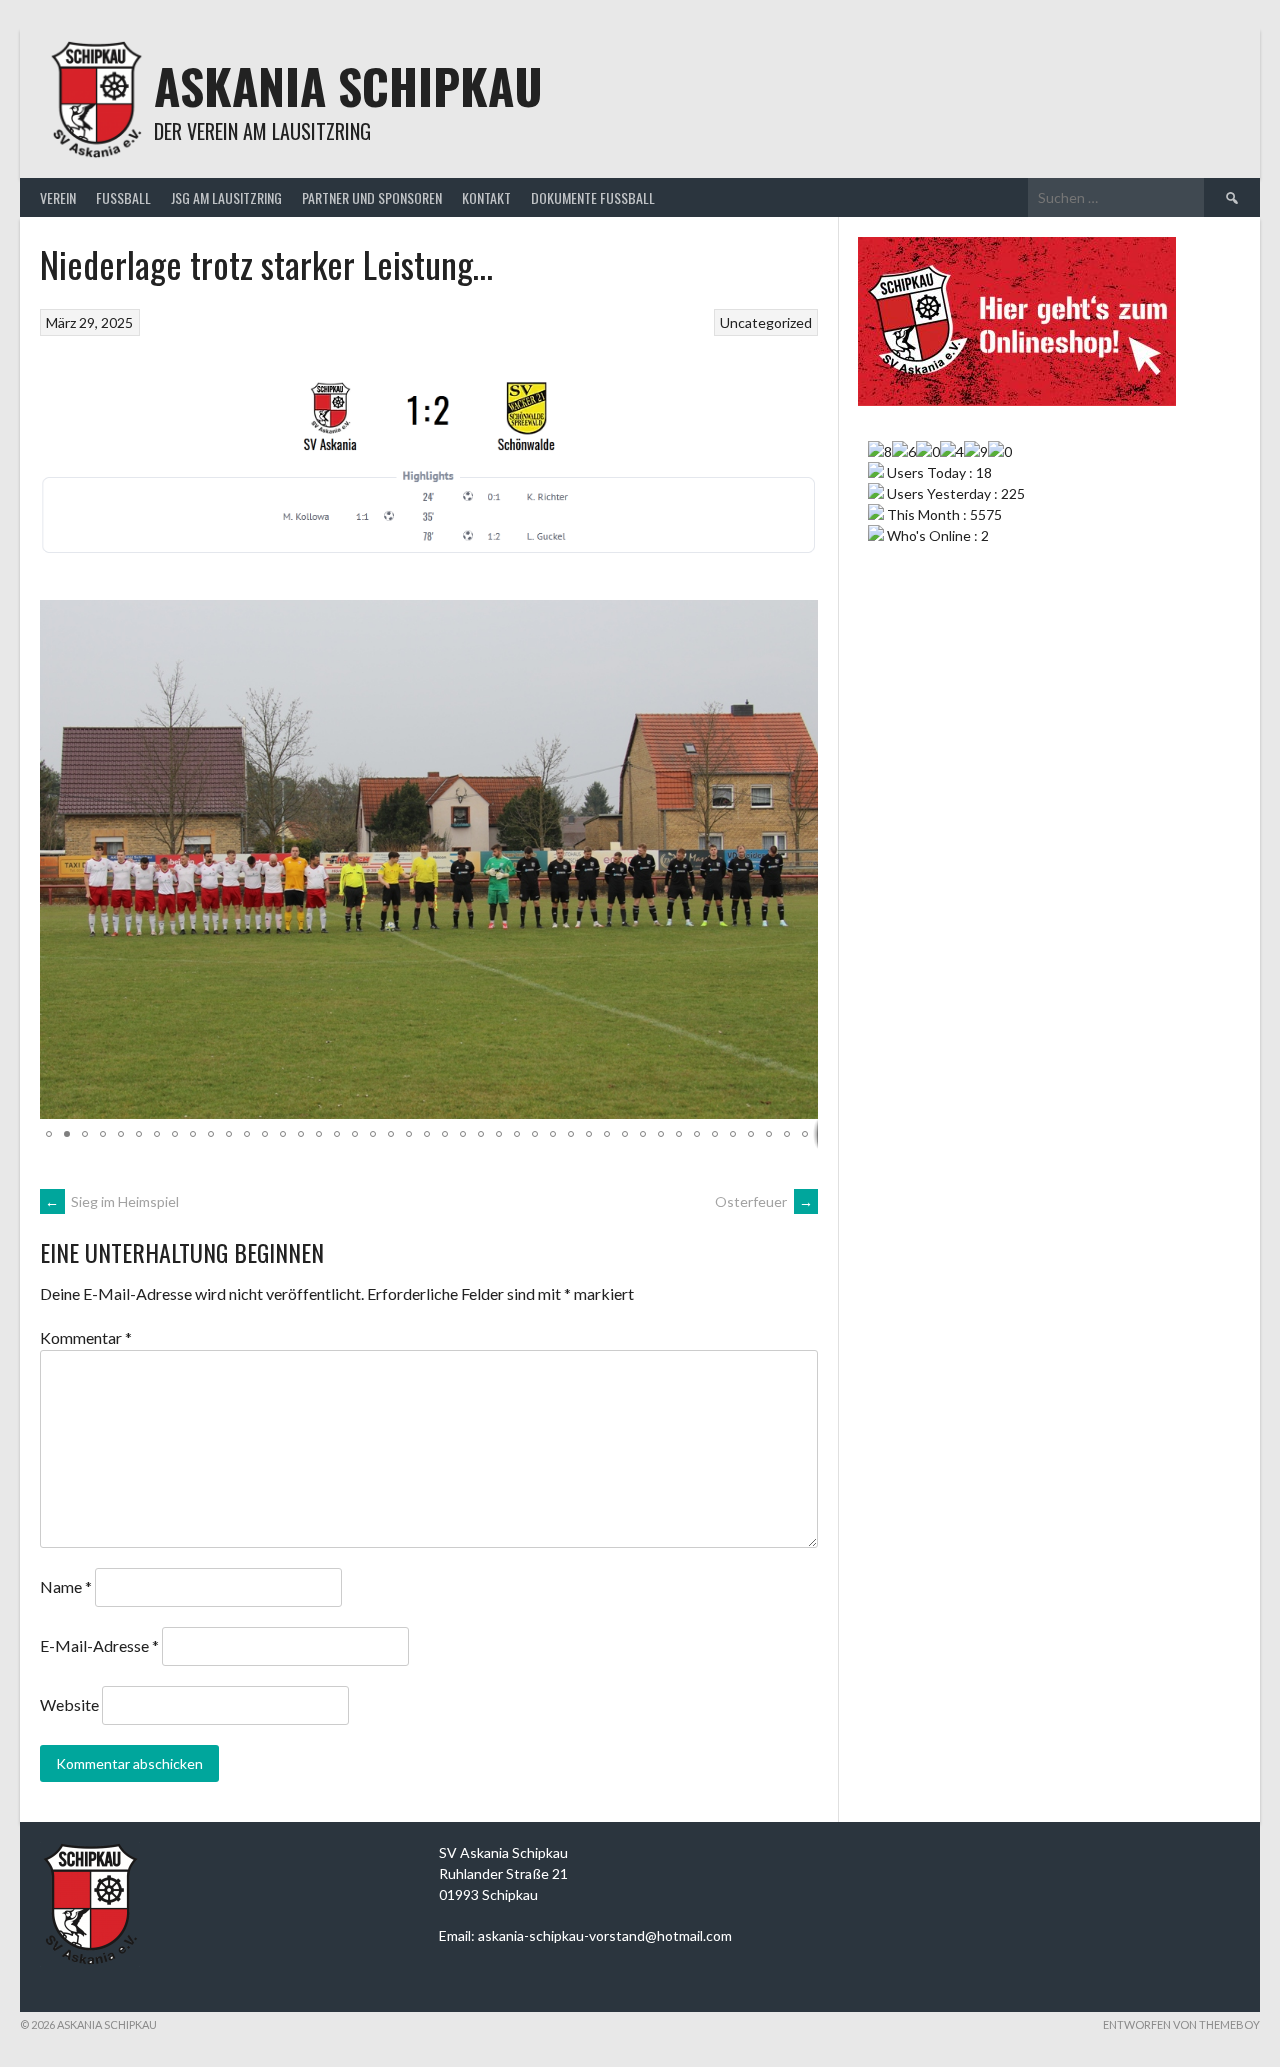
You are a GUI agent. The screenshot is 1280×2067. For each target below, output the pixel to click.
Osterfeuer (764, 1201)
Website (69, 1704)
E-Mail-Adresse (99, 1645)
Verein (58, 197)
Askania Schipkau (348, 85)
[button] (800, 618)
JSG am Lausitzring (226, 197)
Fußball (123, 197)
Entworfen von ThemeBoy (1181, 2024)
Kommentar (86, 1337)
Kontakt (486, 197)
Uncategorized (766, 322)
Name (66, 1586)
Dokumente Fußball (593, 197)
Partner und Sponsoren (372, 197)
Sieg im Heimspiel (112, 1201)
